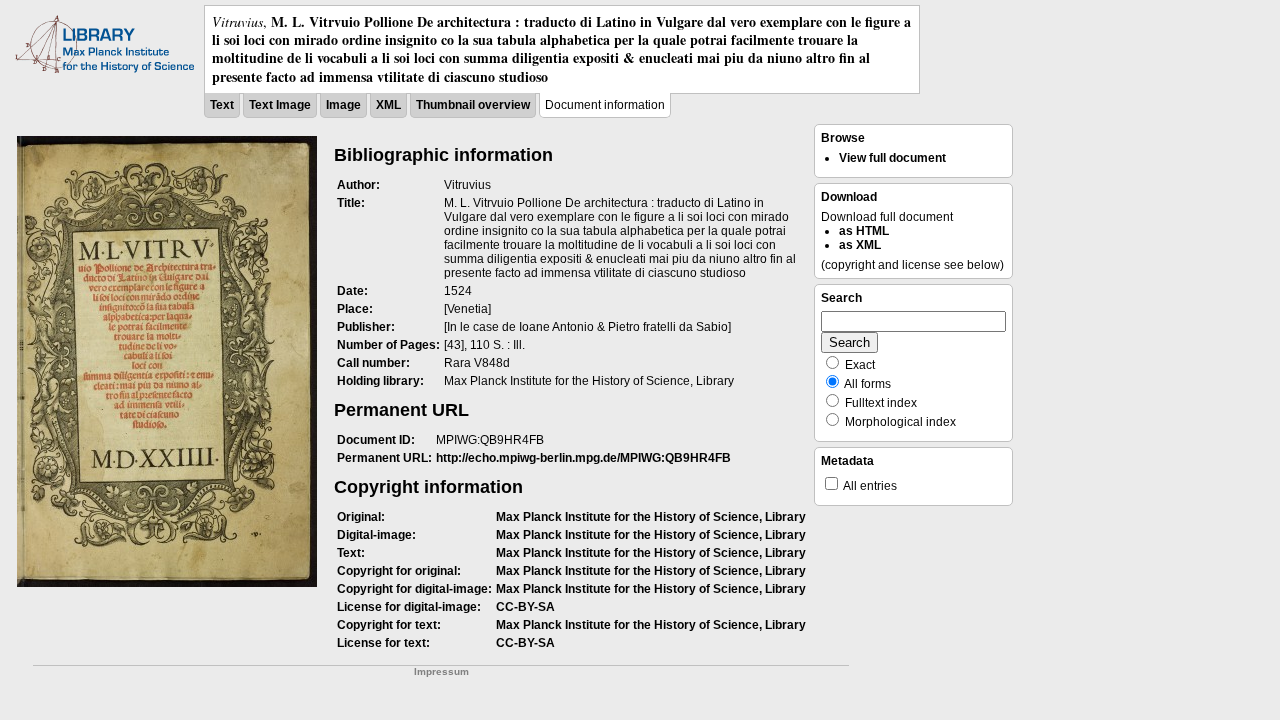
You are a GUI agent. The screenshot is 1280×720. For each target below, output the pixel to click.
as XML (860, 245)
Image (343, 105)
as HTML (864, 231)
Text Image (280, 105)
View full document (892, 158)
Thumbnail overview (473, 105)
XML (388, 105)
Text (222, 105)
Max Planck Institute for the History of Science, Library (651, 517)
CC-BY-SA (525, 607)
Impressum (441, 671)
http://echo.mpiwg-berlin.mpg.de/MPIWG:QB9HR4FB (583, 458)
